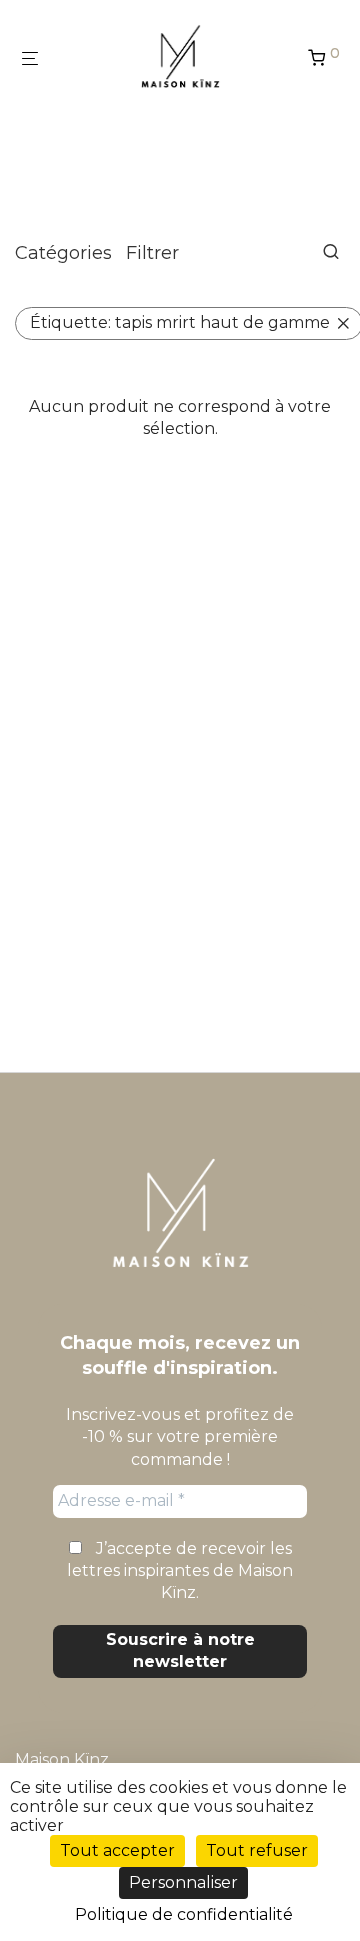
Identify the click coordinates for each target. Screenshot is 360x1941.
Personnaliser (183, 1882)
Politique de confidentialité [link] (184, 1914)
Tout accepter (117, 1850)
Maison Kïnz (62, 1759)
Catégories (63, 253)
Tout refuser (257, 1850)
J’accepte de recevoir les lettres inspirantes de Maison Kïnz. (180, 1571)
